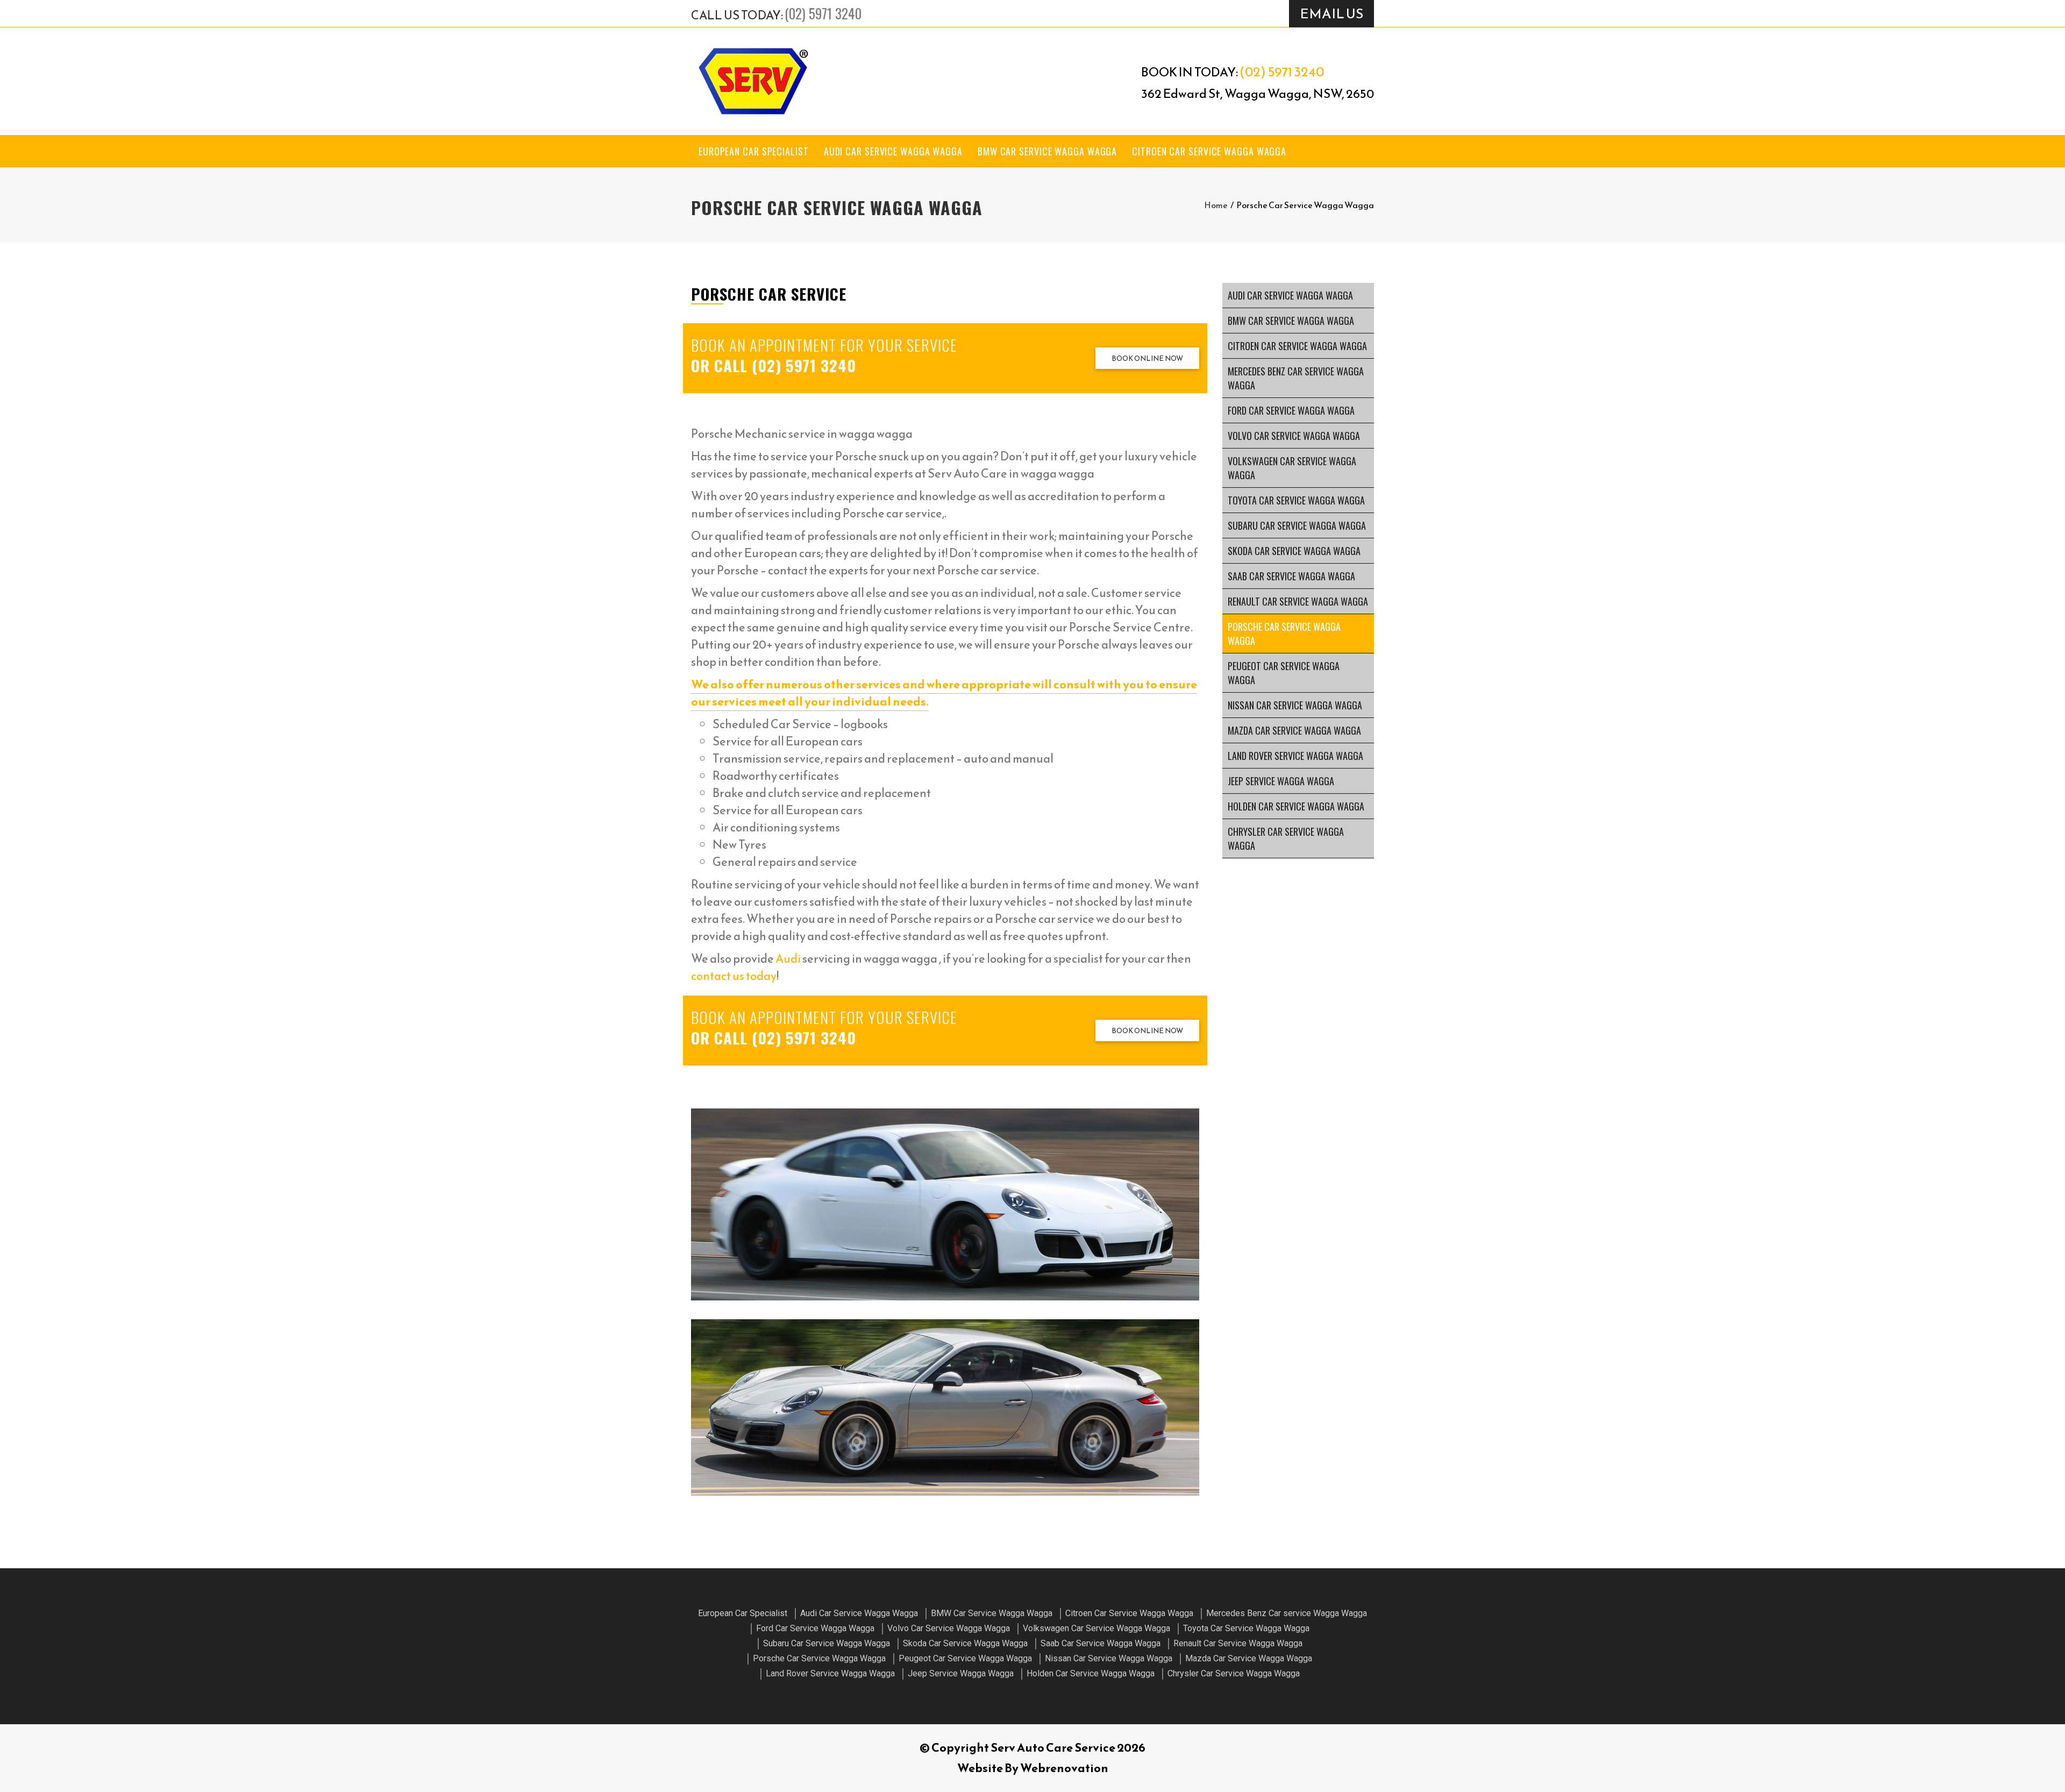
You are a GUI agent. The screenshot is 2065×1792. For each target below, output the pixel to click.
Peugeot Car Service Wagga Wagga (1284, 673)
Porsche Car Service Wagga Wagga (1284, 634)
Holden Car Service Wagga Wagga (1296, 806)
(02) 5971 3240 (823, 13)
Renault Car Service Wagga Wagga (1298, 601)
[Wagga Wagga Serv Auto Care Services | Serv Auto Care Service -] (753, 81)
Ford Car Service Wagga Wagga (1291, 410)
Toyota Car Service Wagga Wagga (1296, 500)
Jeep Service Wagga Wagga (1281, 781)
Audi (788, 959)
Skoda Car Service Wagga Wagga (1294, 551)
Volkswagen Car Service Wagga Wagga (1292, 468)
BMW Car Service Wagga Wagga (1047, 151)
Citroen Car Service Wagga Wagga (1209, 151)
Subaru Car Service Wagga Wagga (1297, 525)
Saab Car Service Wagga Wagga (1291, 576)
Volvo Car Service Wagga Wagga (1294, 436)
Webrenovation (1064, 1768)
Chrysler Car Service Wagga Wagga (1286, 838)
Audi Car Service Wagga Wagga (893, 151)
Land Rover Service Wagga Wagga (1295, 756)
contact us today (734, 976)
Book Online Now (1147, 358)
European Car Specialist (754, 151)
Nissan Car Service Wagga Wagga (1295, 705)
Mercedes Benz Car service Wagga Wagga (1296, 378)
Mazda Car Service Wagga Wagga (1294, 730)
